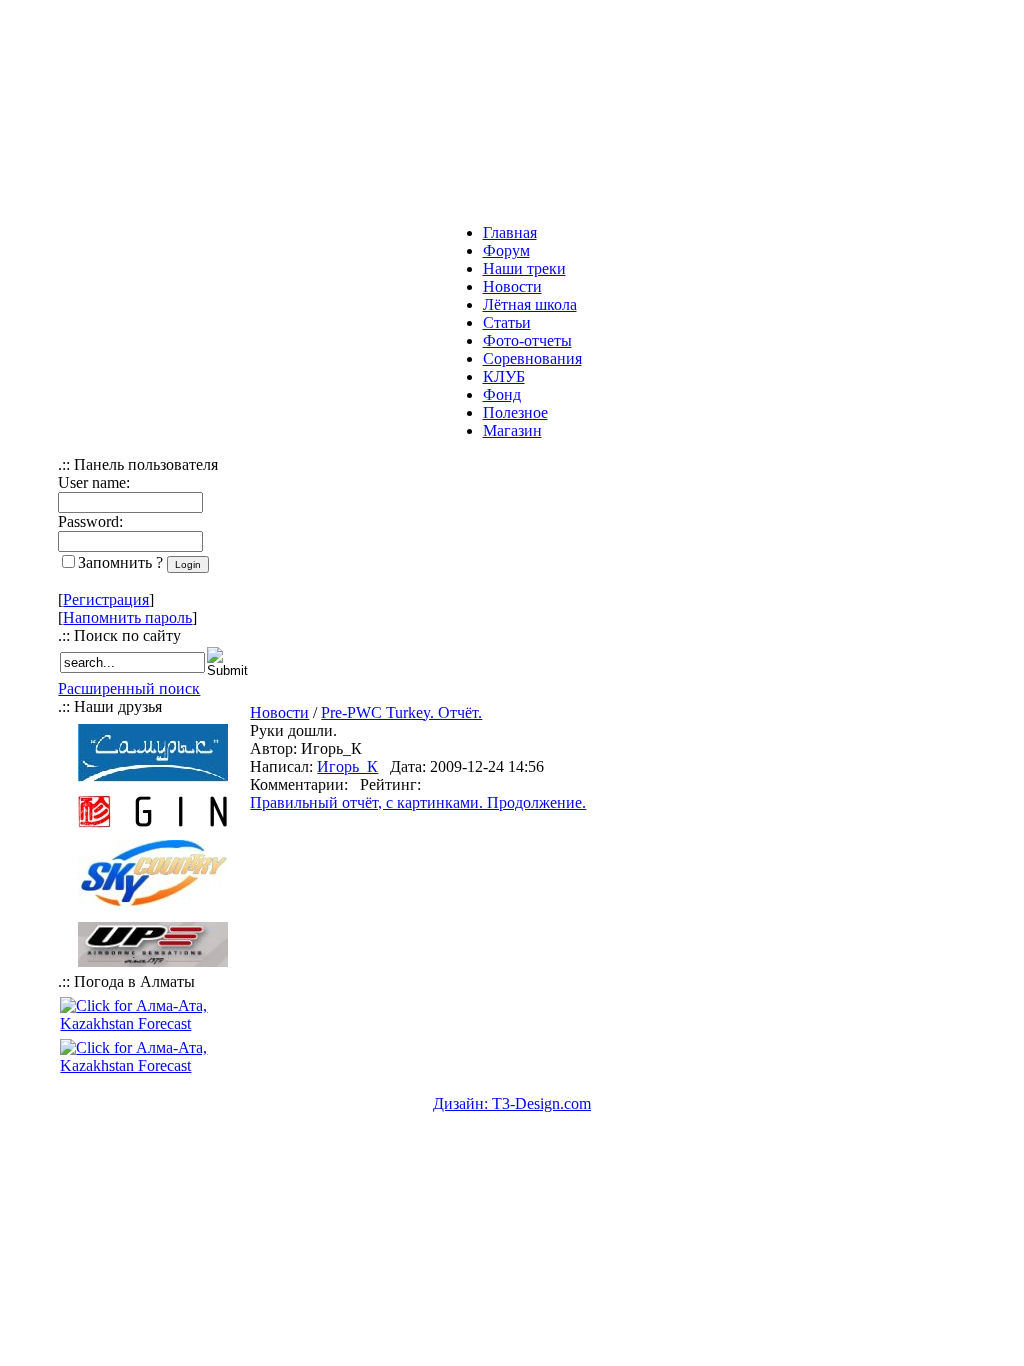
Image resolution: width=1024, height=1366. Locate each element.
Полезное (515, 412)
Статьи (507, 322)
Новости (512, 286)
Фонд (502, 394)
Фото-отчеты (527, 340)
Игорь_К (347, 766)
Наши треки (524, 268)
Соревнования (532, 358)
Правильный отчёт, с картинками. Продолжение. (418, 802)
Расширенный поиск (129, 688)
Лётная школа (530, 304)
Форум (506, 250)
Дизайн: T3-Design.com (512, 1103)
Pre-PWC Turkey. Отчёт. (401, 712)
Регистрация (106, 599)
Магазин (512, 430)
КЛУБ (504, 376)
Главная (510, 232)
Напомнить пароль (127, 617)
